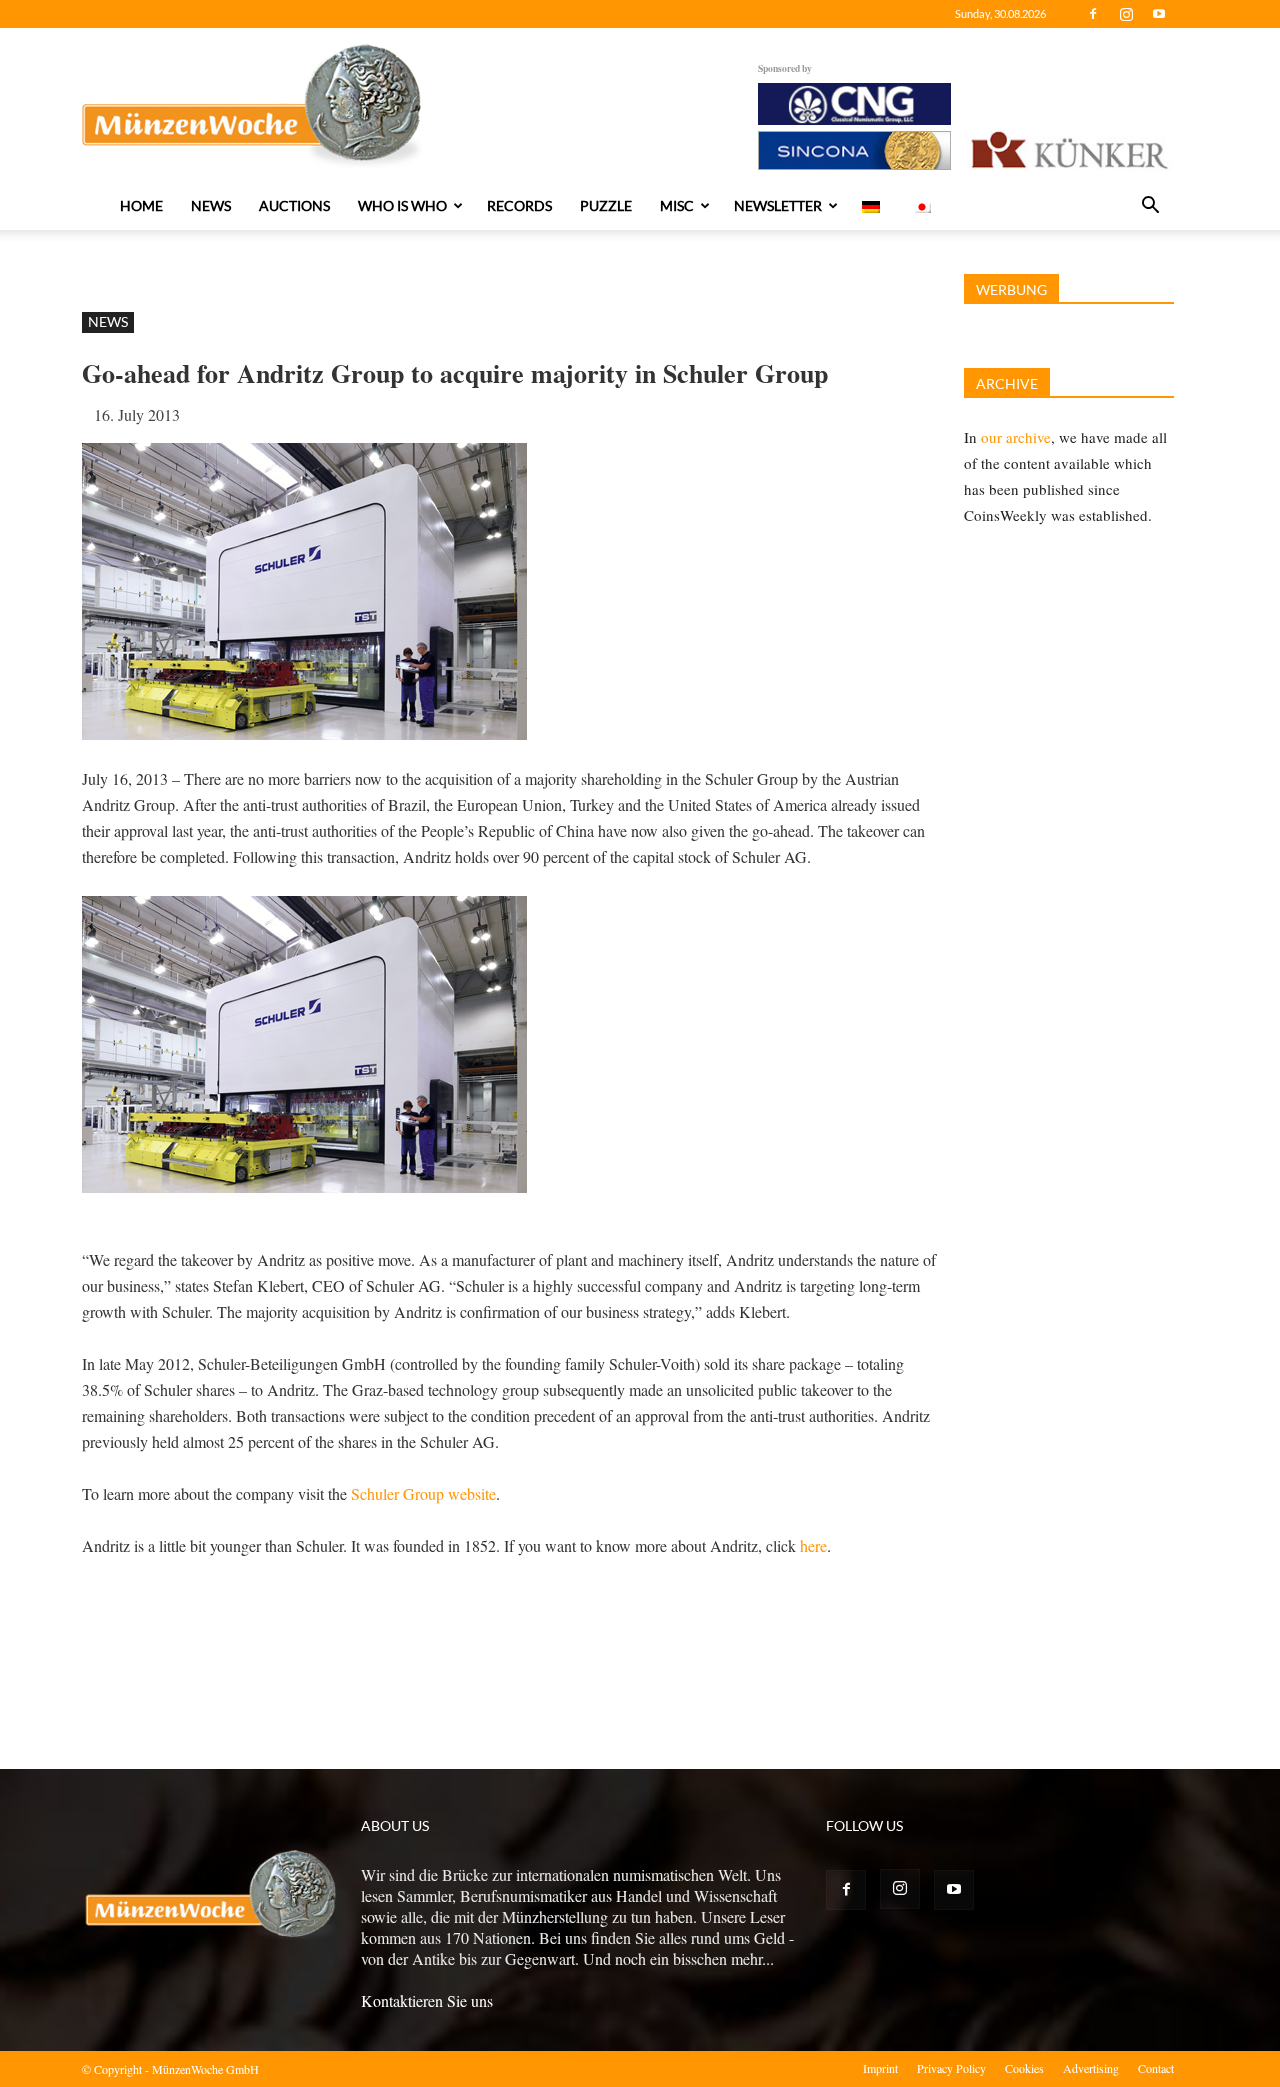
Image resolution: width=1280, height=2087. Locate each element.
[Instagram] (1126, 14)
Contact (1156, 2068)
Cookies (1024, 2068)
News (211, 205)
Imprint (880, 2068)
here (813, 1545)
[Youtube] (1159, 14)
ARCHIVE (1007, 383)
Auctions (294, 205)
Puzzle (606, 205)
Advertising (1091, 2068)
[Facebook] (1093, 14)
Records (519, 205)
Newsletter (778, 205)
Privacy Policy (951, 2068)
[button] (1150, 207)
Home (141, 205)
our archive (1016, 437)
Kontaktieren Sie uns (427, 2000)
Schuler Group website (423, 1493)
